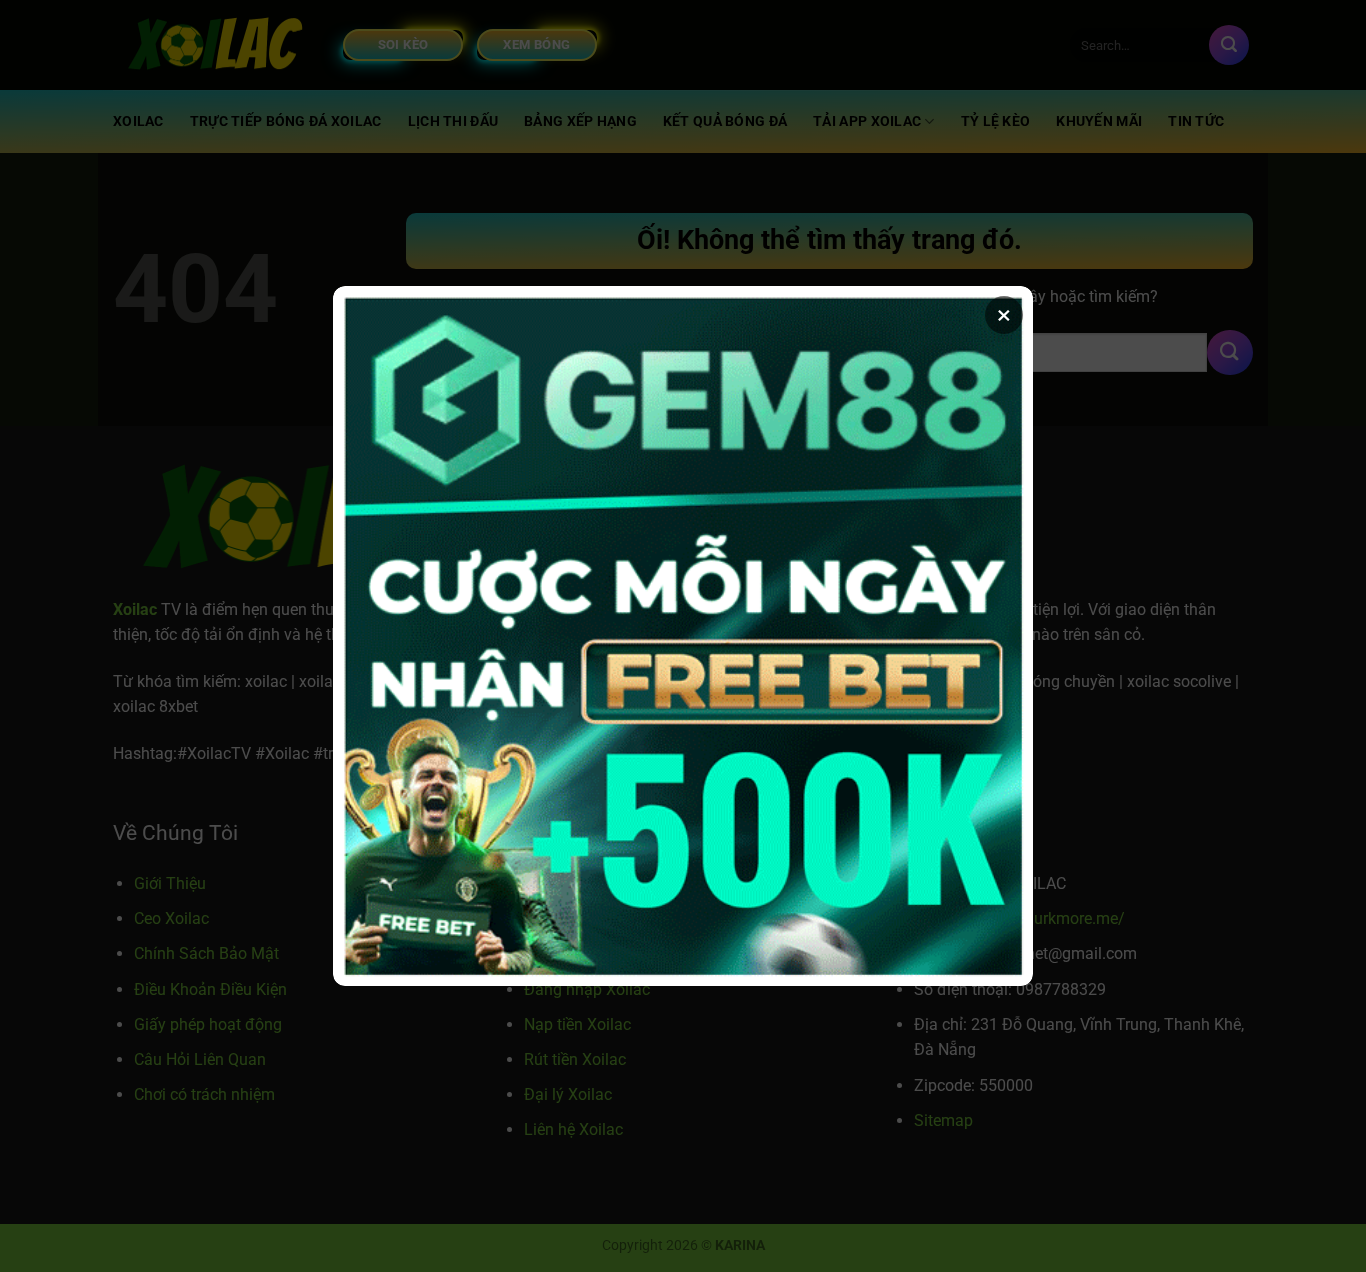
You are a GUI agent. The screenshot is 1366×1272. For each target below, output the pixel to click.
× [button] (1004, 315)
